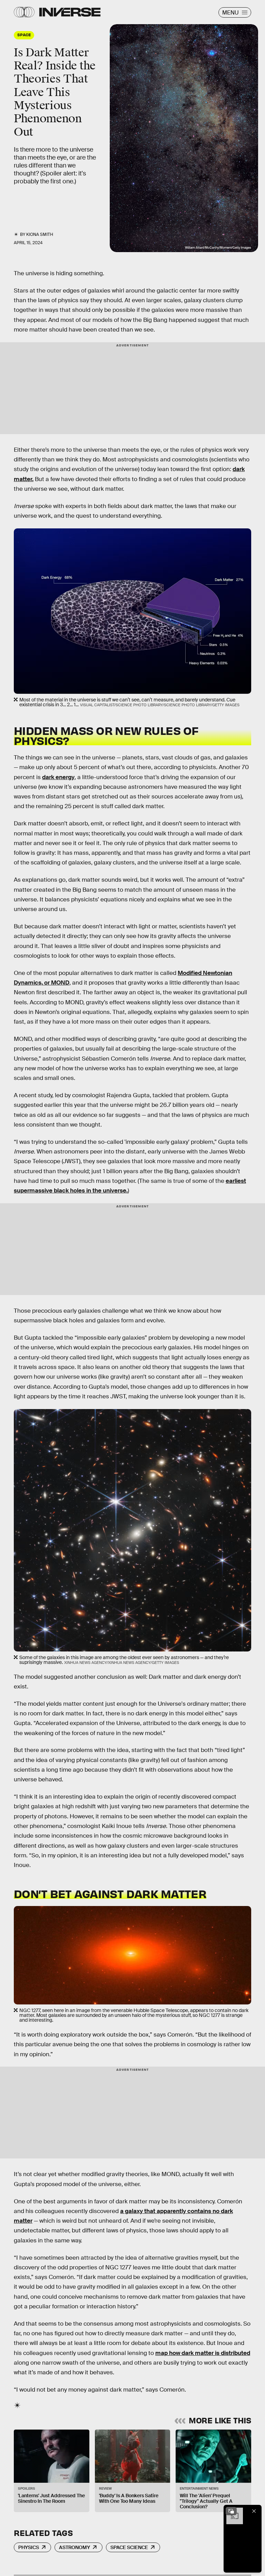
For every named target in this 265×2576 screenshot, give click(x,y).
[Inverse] (70, 12)
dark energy (58, 777)
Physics (29, 2547)
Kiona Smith (40, 234)
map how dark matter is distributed (203, 2353)
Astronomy (75, 2547)
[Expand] (231, 2511)
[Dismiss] (254, 2511)
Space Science (129, 2547)
